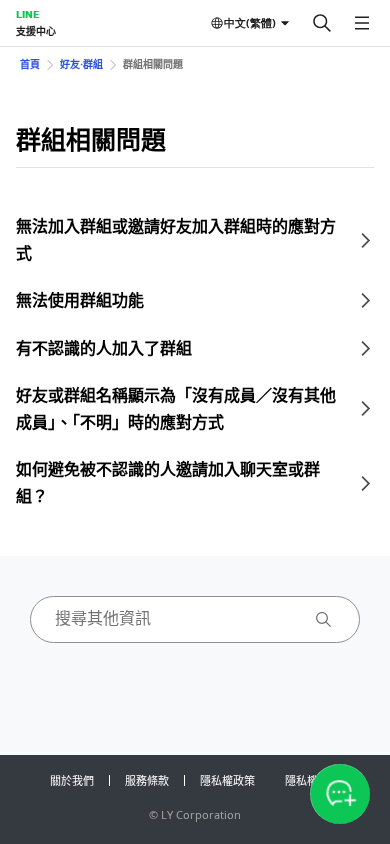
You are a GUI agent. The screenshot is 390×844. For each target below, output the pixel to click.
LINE (27, 14)
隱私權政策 (227, 780)
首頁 (30, 64)
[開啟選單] (362, 23)
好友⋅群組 (81, 64)
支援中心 (36, 31)
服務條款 (147, 780)
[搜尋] (322, 23)
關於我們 (72, 780)
